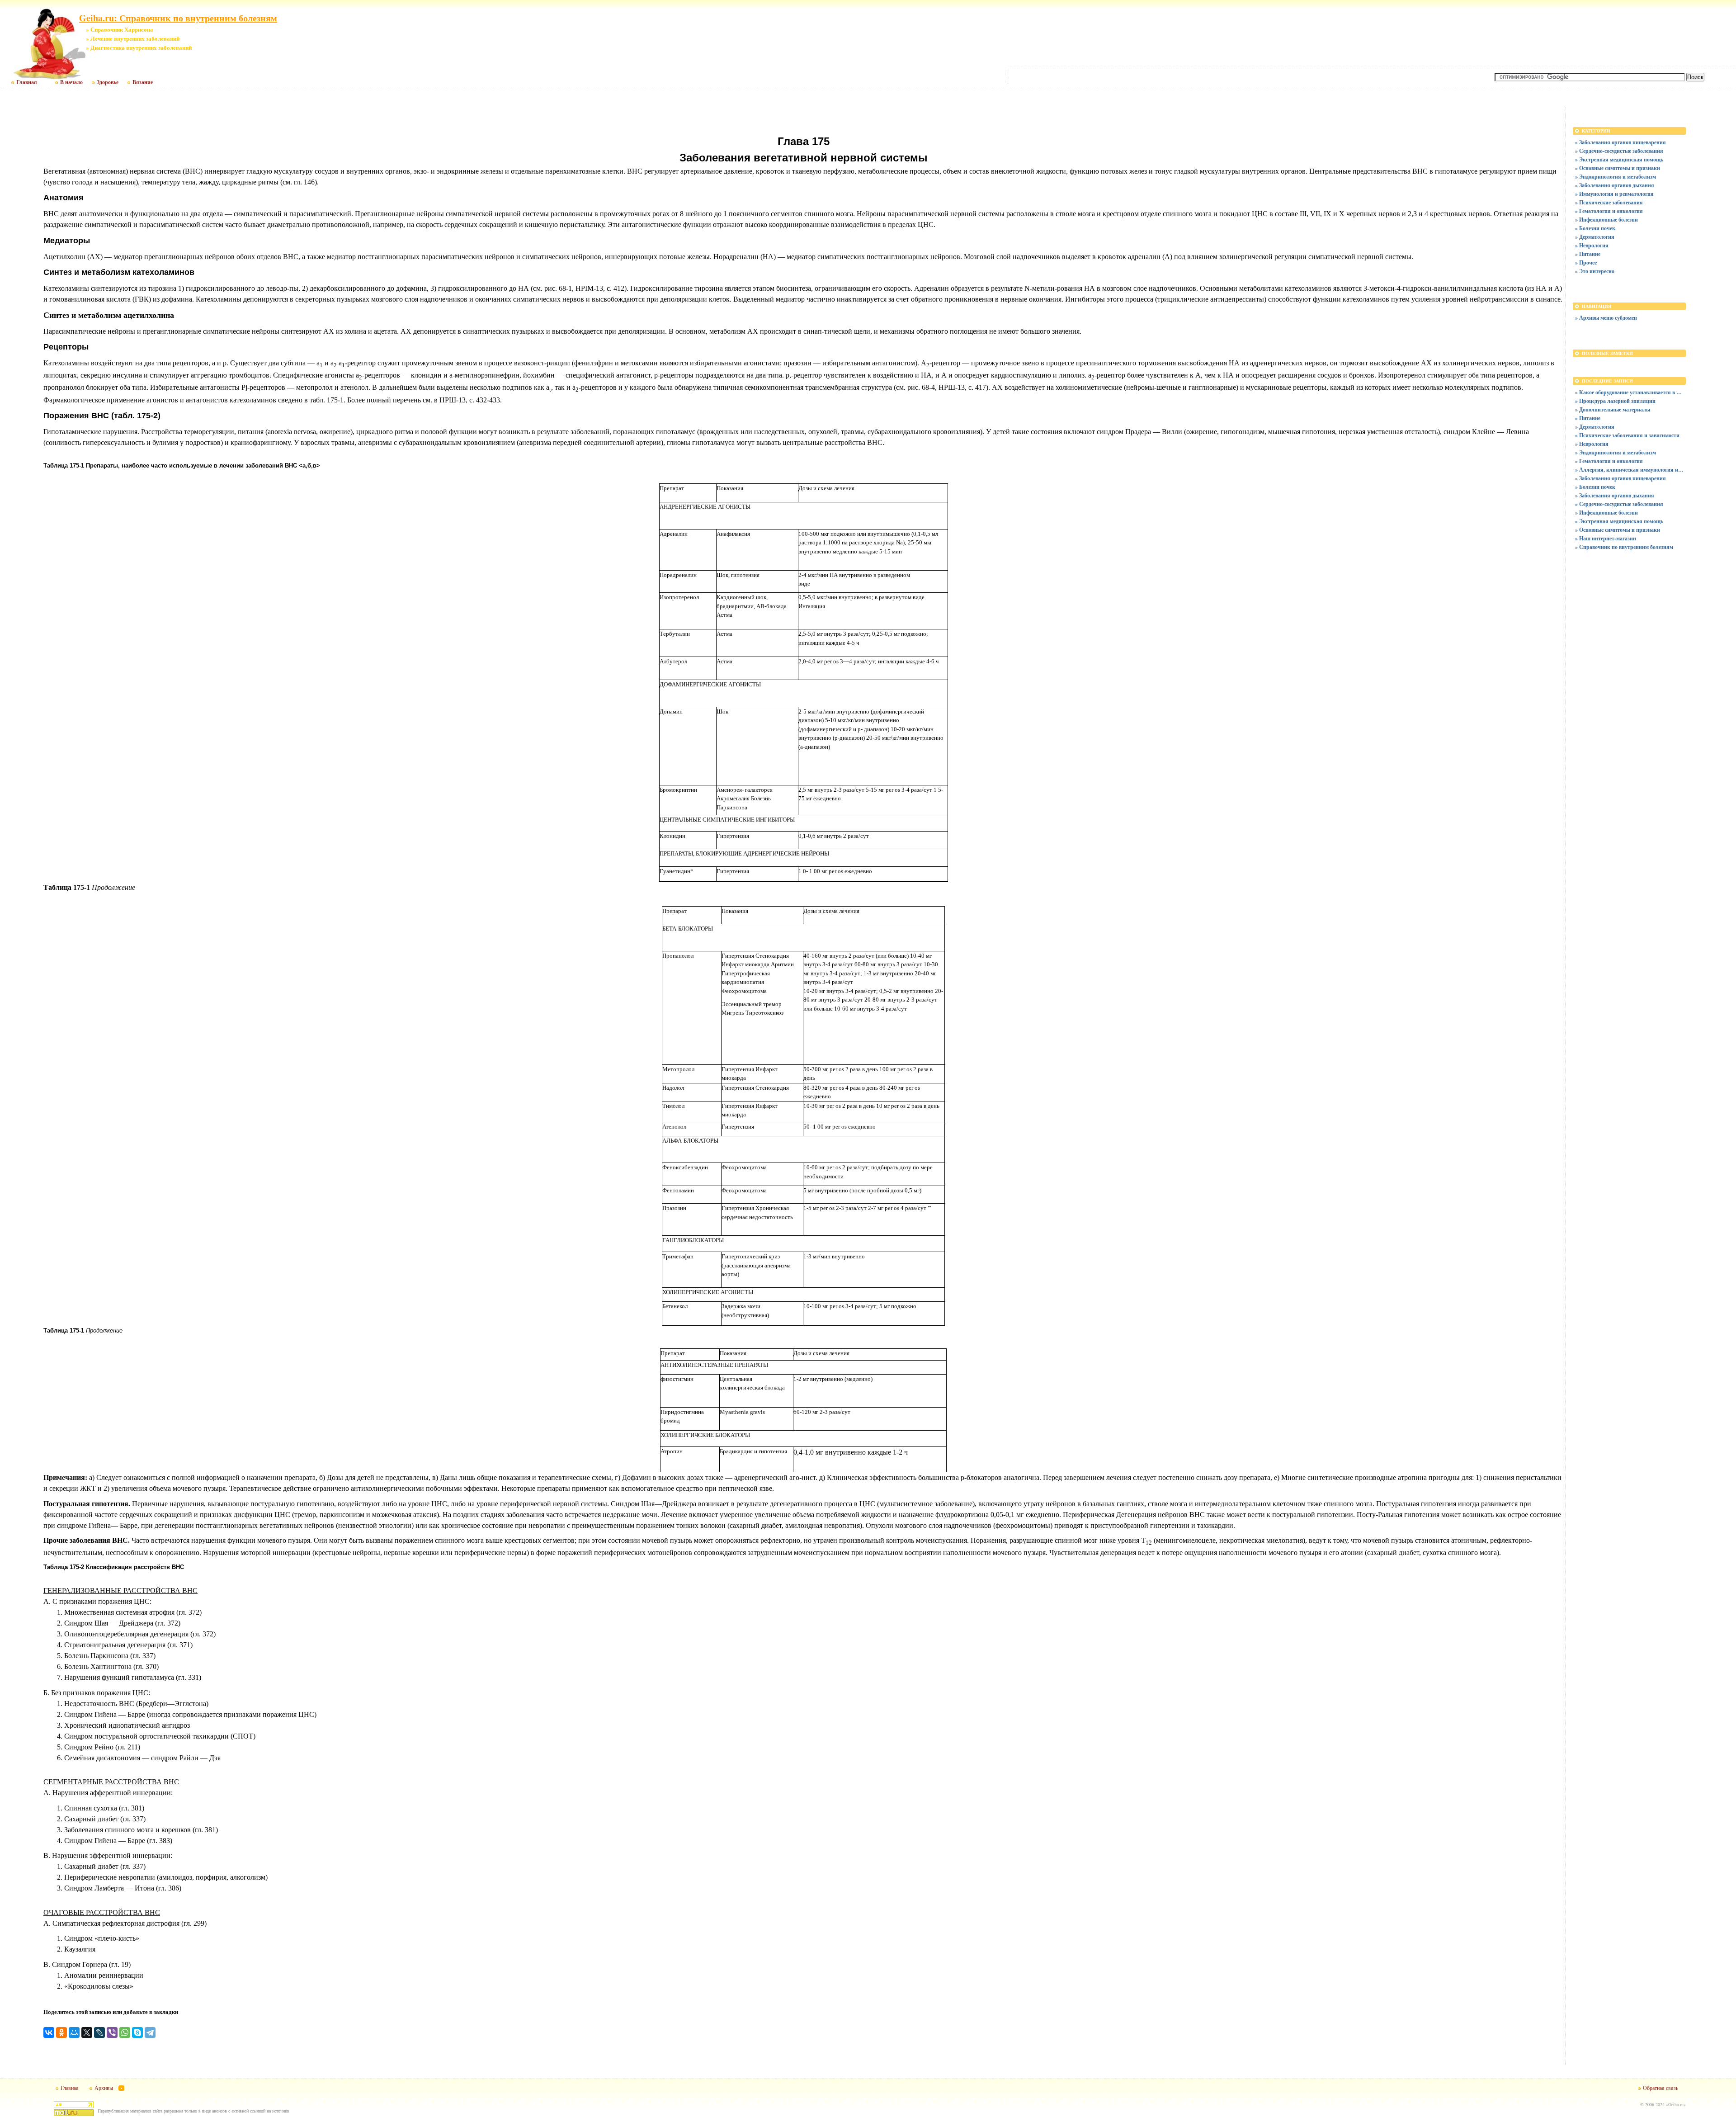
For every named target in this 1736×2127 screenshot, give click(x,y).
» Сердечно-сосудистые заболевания (1619, 151)
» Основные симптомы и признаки (1618, 168)
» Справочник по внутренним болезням (1624, 547)
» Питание (1588, 254)
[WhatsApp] (125, 2032)
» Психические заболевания (1609, 202)
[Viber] (112, 2032)
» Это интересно (1595, 271)
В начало (71, 82)
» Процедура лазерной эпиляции (1615, 401)
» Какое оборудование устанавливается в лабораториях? (1629, 392)
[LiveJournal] (99, 2032)
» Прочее (1586, 262)
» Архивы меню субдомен (1606, 318)
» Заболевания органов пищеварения (1620, 142)
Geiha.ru (1676, 2104)
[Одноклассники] (61, 2032)
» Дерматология (1595, 237)
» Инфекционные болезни (1606, 220)
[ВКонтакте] (49, 2032)
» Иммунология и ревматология (1614, 194)
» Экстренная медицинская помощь (1619, 159)
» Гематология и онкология (1609, 211)
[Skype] (137, 2032)
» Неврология (1592, 245)
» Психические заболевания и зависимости (1627, 435)
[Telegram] (150, 2032)
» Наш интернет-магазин (1606, 538)
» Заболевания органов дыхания (1615, 185)
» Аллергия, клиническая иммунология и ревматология (1629, 470)
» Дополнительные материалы (1613, 409)
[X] (87, 2032)
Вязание (143, 82)
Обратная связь (1661, 2088)
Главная (27, 82)
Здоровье (108, 82)
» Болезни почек (1595, 228)
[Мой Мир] (74, 2032)
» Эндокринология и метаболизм (1616, 177)
